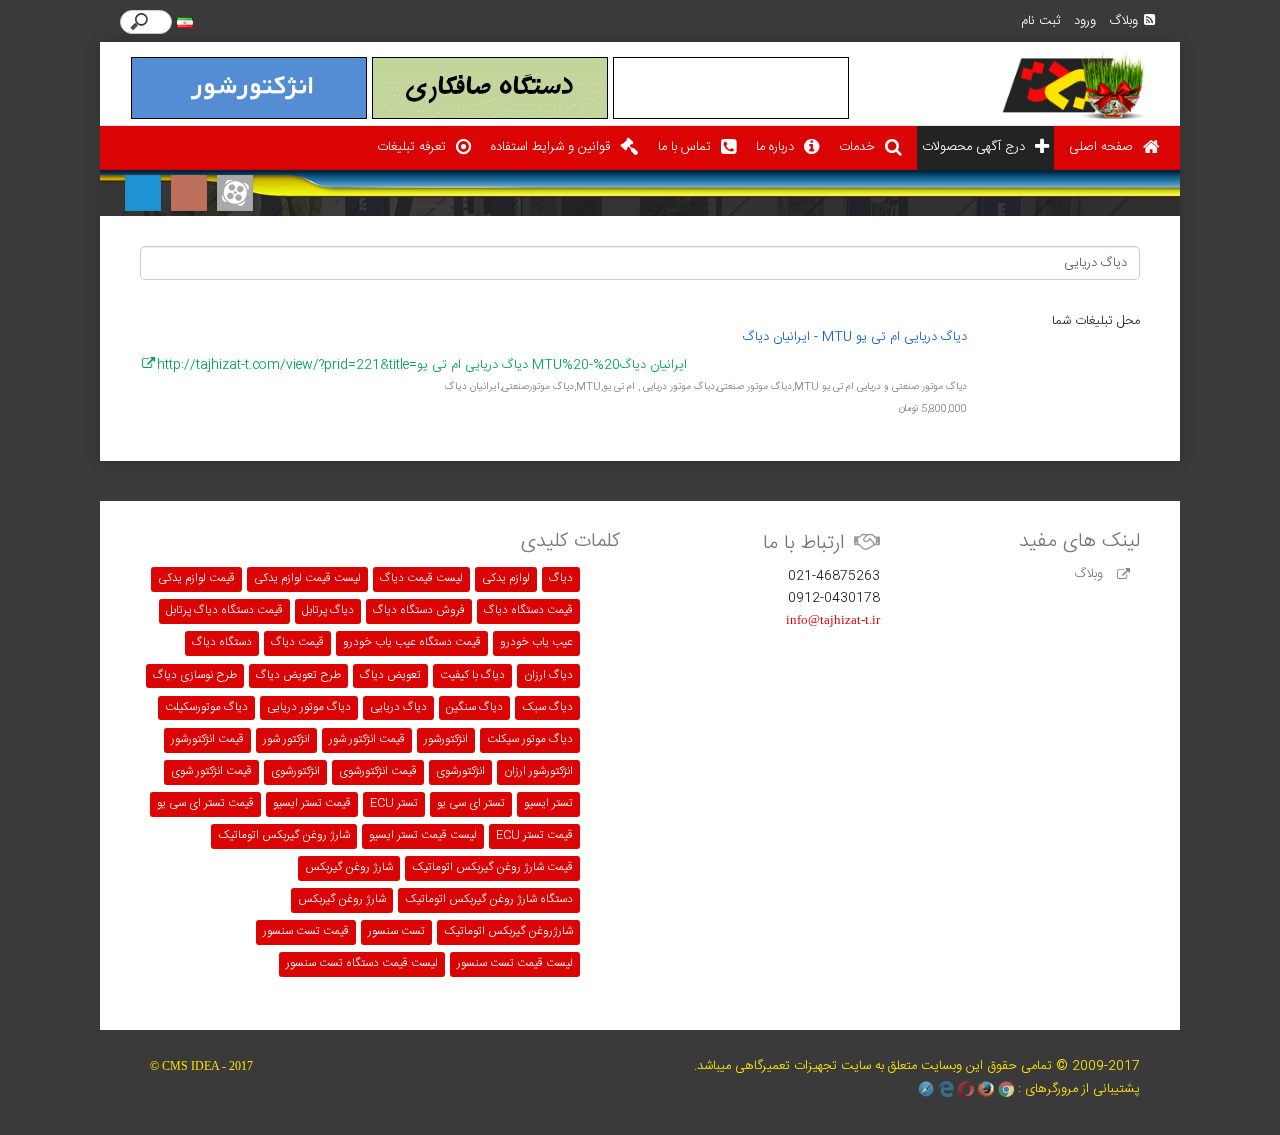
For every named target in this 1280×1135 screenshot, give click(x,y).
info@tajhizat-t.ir (833, 619)
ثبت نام (1040, 21)
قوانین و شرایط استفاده (550, 147)
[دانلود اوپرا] (966, 1089)
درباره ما (775, 147)
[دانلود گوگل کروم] (1006, 1089)
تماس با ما (684, 147)
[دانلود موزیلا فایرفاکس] (986, 1089)
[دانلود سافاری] (926, 1089)
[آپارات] (235, 193)
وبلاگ (1124, 21)
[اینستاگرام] (189, 193)
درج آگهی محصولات (973, 147)
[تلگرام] (143, 193)
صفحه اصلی (1101, 147)
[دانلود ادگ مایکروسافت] (946, 1089)
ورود (1085, 21)
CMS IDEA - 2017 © (201, 1066)
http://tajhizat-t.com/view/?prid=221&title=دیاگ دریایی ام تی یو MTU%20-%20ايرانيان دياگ (422, 365)
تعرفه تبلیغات (411, 147)
